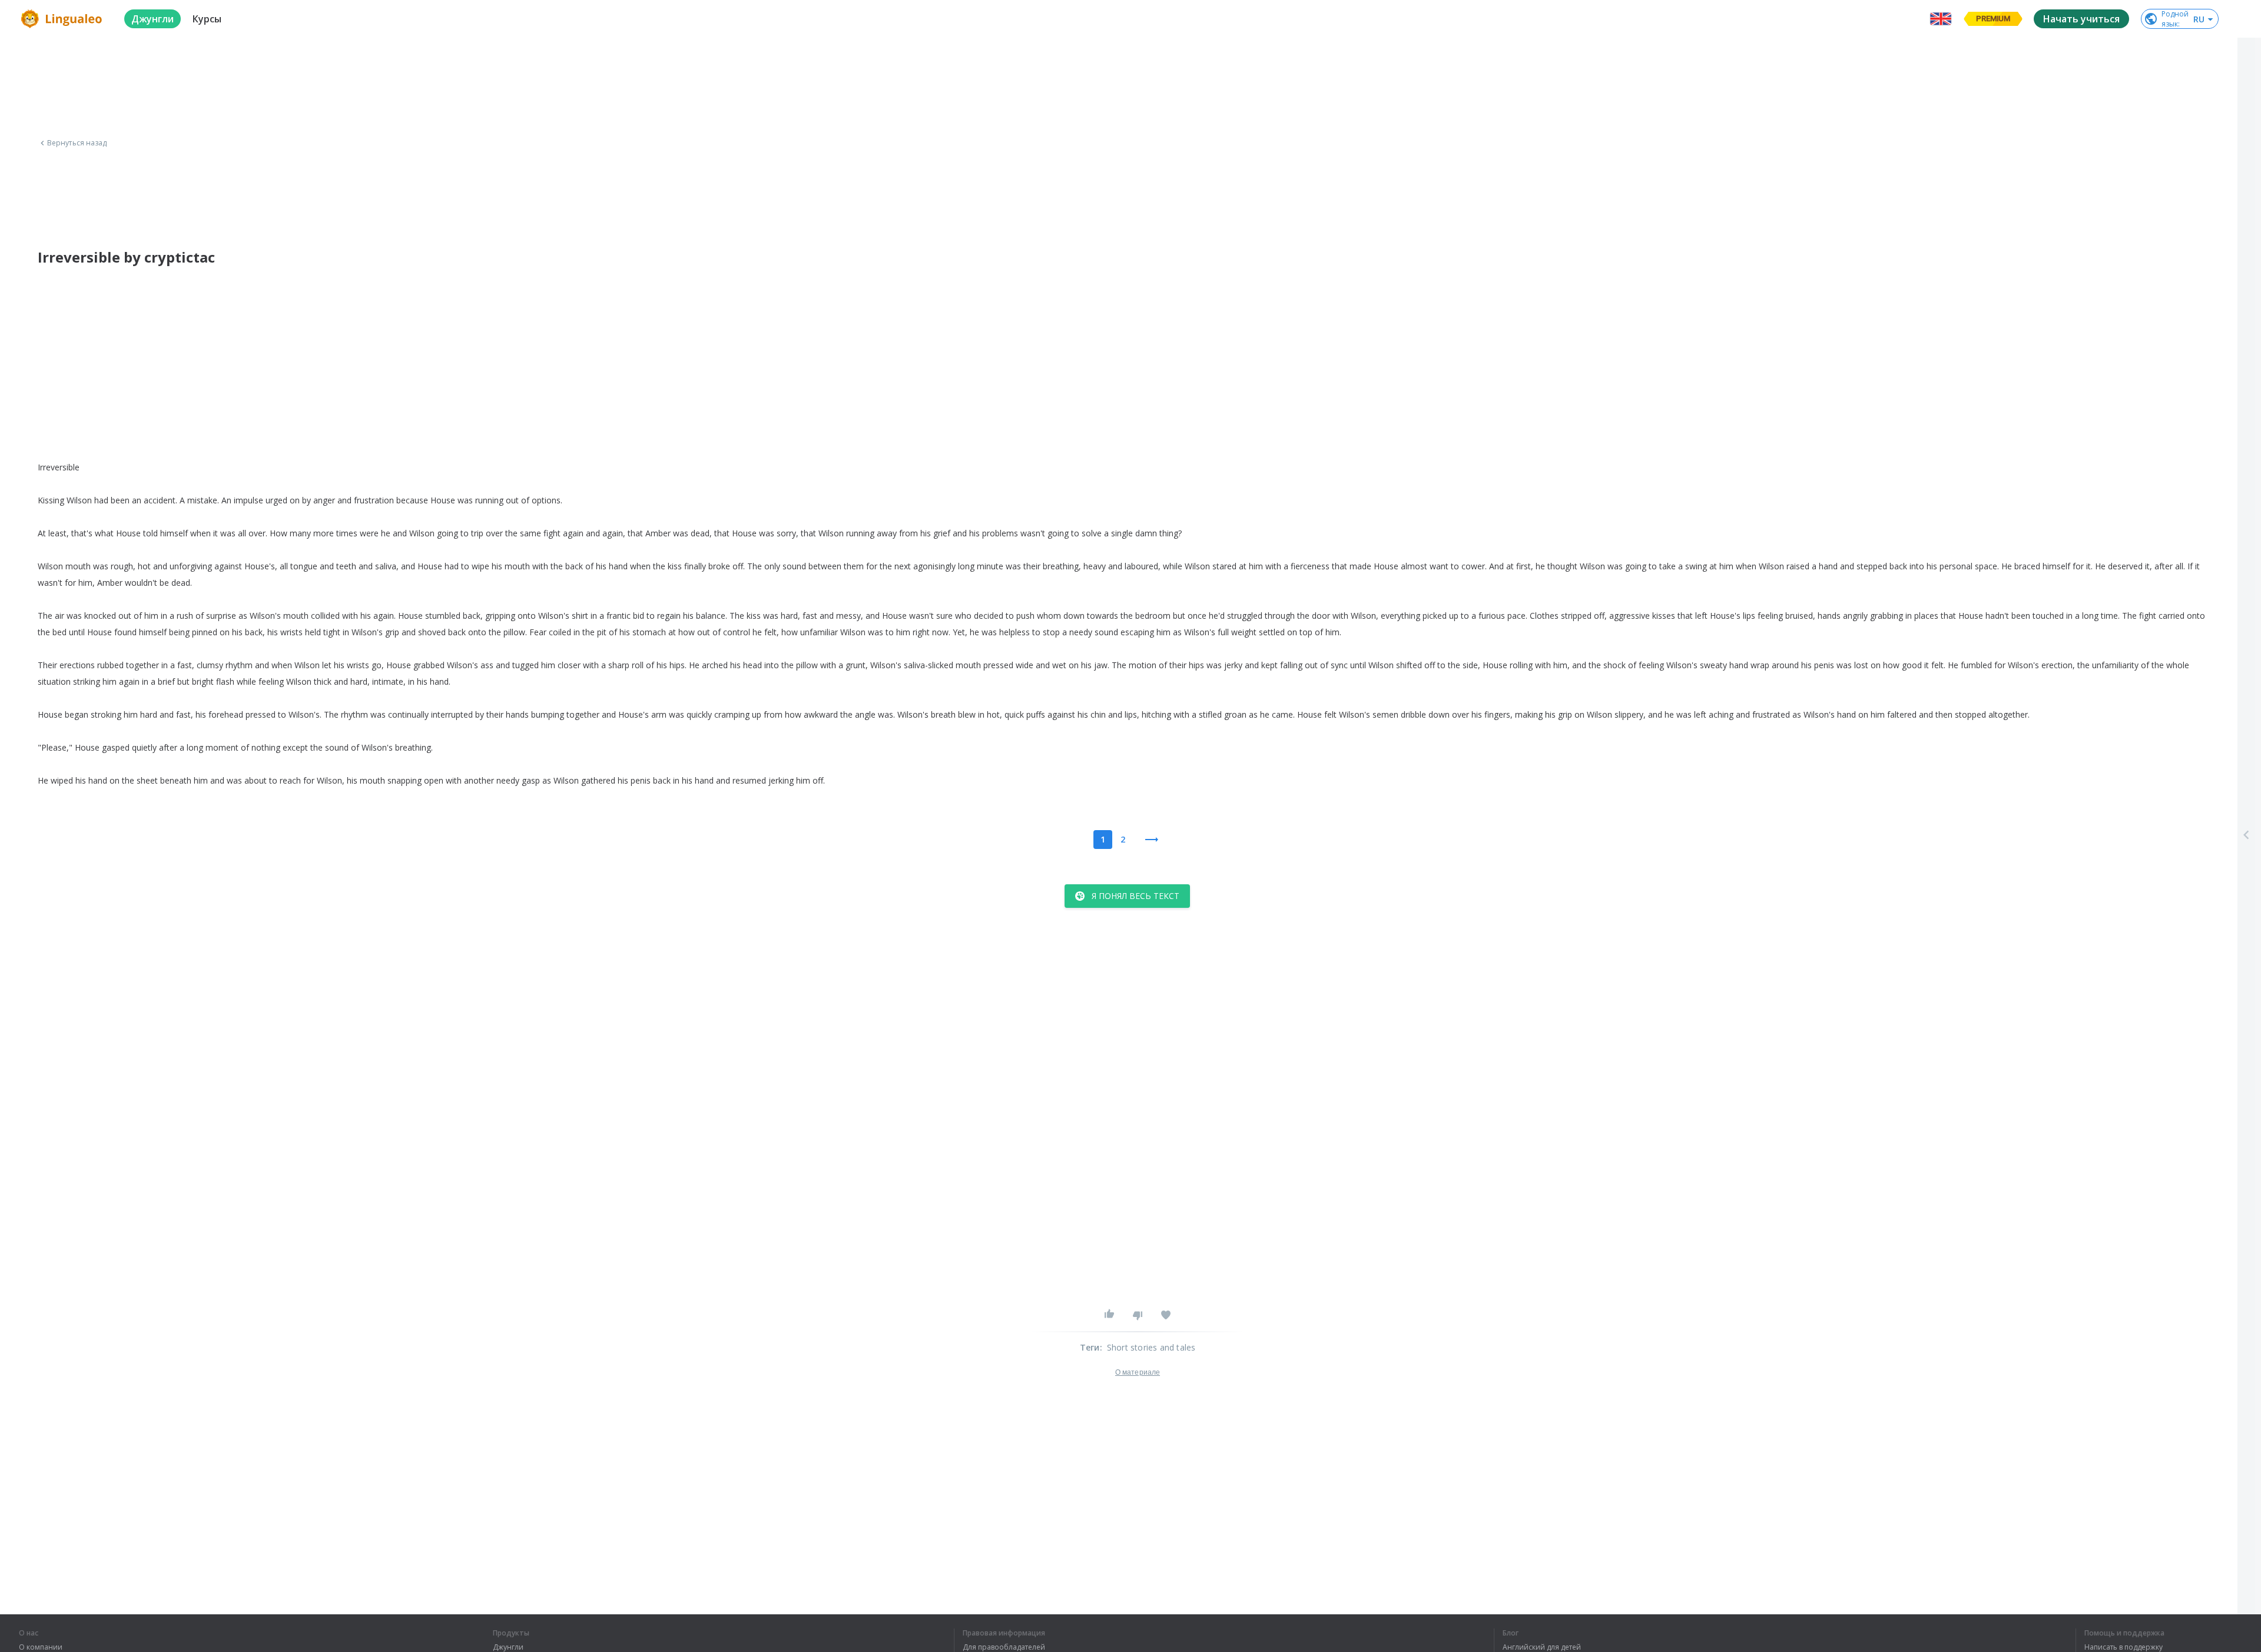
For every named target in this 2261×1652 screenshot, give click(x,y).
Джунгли (508, 1647)
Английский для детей (1542, 1647)
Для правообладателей (1004, 1647)
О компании (41, 1647)
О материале (1138, 1372)
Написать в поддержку (2124, 1647)
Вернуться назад (77, 143)
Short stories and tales (1151, 1347)
